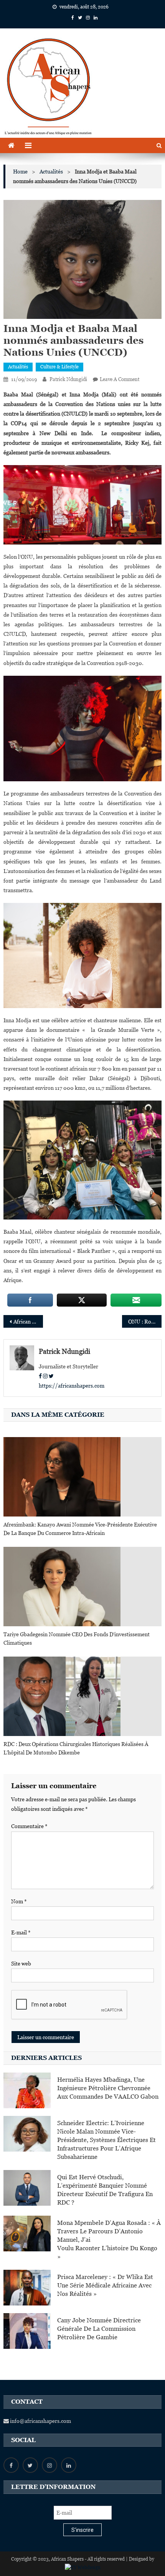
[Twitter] (51, 1376)
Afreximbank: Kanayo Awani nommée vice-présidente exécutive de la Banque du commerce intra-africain (80, 1529)
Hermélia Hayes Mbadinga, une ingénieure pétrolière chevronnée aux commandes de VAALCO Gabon (108, 2088)
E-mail (21, 1932)
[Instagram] (45, 1376)
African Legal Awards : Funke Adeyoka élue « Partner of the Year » (28, 1322)
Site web (21, 1964)
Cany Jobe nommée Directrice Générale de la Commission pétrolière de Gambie (99, 2329)
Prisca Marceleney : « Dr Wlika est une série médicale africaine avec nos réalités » (105, 2285)
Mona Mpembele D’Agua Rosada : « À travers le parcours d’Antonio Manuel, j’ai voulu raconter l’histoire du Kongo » (109, 2240)
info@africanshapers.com (40, 2421)
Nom (19, 1901)
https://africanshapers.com (72, 1386)
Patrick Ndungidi (68, 379)
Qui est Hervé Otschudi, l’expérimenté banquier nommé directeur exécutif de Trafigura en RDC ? (105, 2190)
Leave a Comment (120, 379)
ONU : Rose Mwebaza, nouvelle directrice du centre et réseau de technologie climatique (145, 1322)
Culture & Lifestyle (59, 367)
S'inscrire (82, 2530)
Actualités (18, 367)
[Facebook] (40, 1376)
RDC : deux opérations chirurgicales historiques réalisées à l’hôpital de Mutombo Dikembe (76, 1748)
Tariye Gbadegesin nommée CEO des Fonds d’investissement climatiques (77, 1639)
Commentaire (29, 1826)
